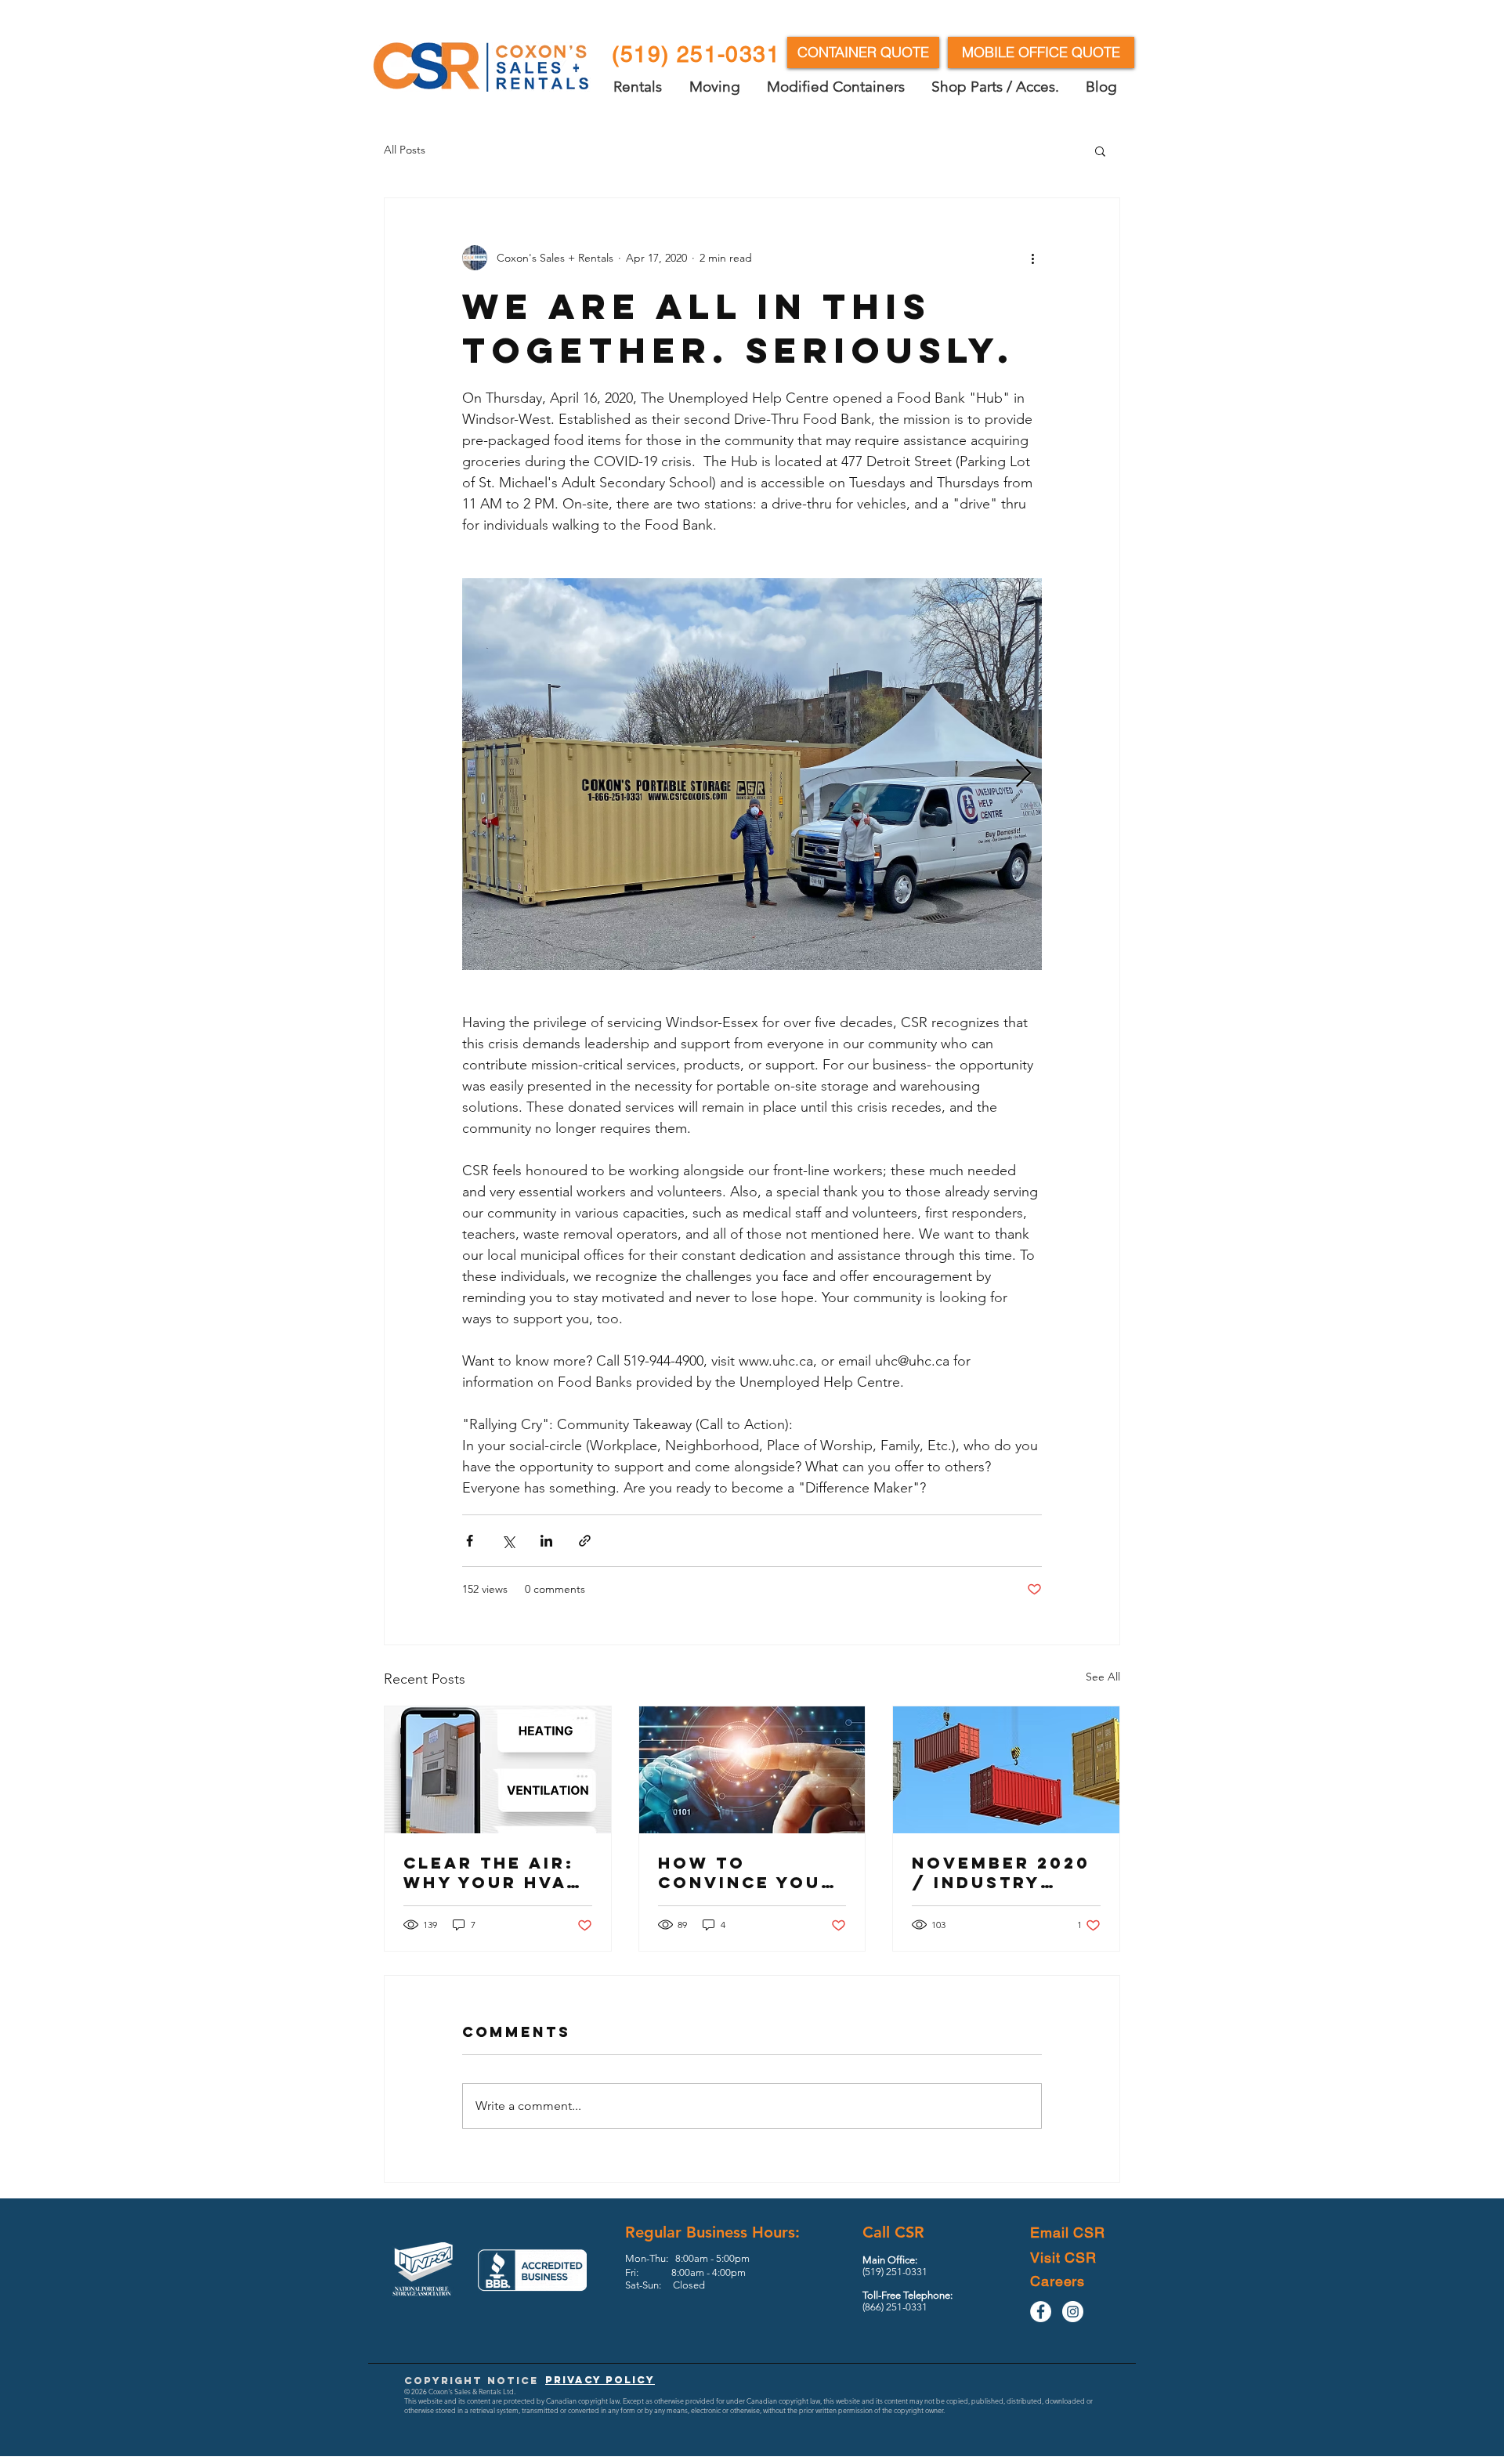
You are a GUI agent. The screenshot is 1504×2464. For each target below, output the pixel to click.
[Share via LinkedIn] (546, 1541)
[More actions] (1032, 258)
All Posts (405, 150)
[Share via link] (585, 1541)
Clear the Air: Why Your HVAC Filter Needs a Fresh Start (492, 1872)
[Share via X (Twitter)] (508, 1541)
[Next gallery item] (1023, 774)
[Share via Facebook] (470, 1541)
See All (1103, 1677)
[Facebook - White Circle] (1041, 2312)
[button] (1100, 150)
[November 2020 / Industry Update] (1006, 1770)
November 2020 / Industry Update (1001, 1872)
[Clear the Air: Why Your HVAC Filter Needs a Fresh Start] (498, 1770)
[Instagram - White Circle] (1073, 2312)
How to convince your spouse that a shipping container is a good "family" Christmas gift (748, 1872)
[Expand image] (752, 774)
